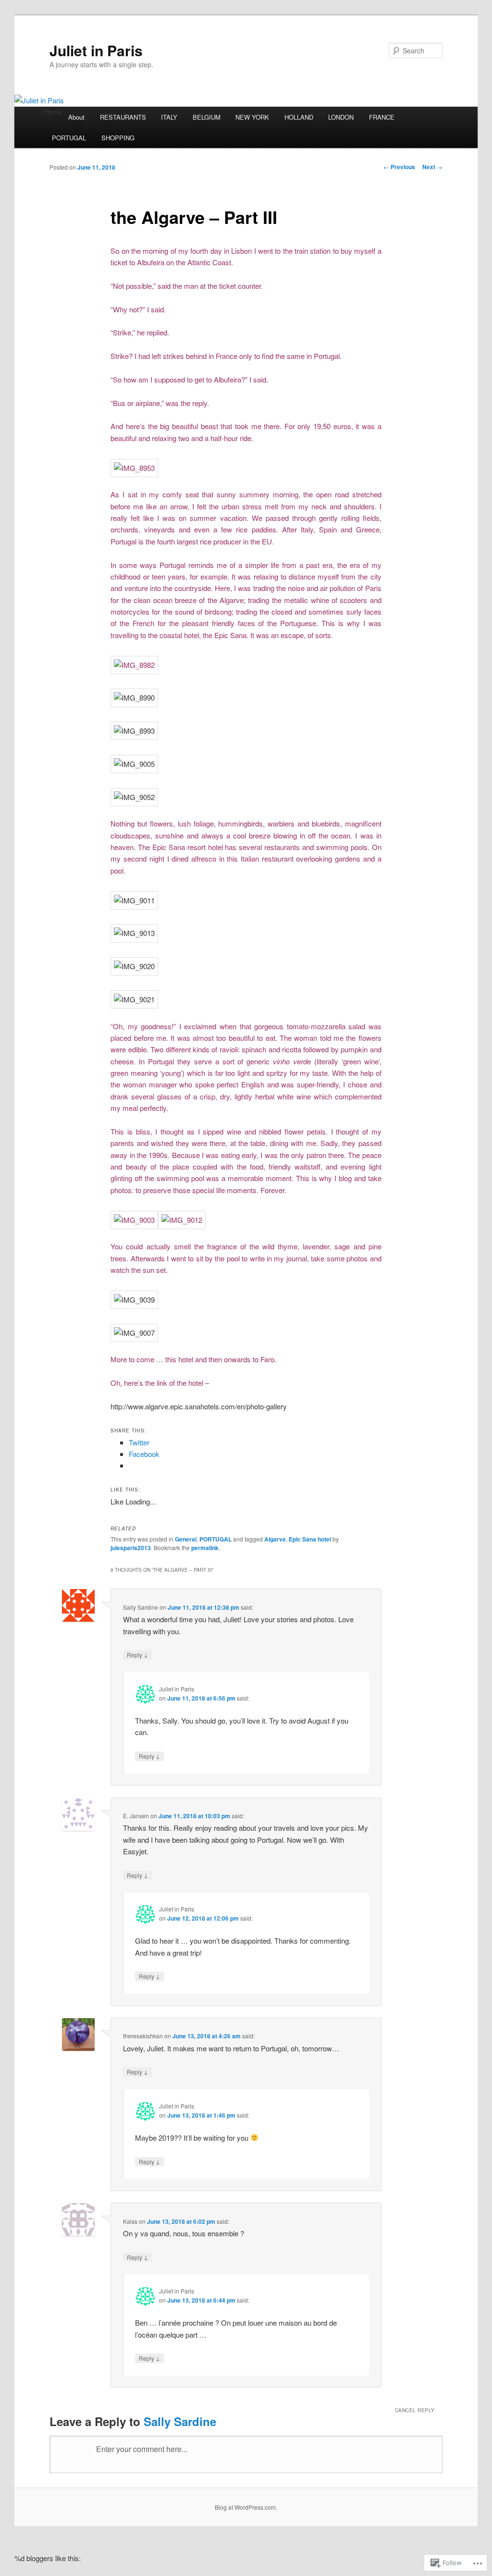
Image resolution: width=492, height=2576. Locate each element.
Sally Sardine (180, 2421)
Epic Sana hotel (310, 1539)
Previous (399, 167)
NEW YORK (252, 117)
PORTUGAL (69, 138)
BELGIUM (207, 117)
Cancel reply (415, 2410)
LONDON (341, 117)
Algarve (275, 1539)
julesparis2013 (131, 1548)
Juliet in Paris (96, 50)
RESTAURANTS (123, 117)
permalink (205, 1548)
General (186, 1539)
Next (432, 167)
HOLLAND (299, 117)
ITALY (169, 117)
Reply (137, 1654)
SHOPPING (118, 138)
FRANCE (382, 117)
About (76, 117)
